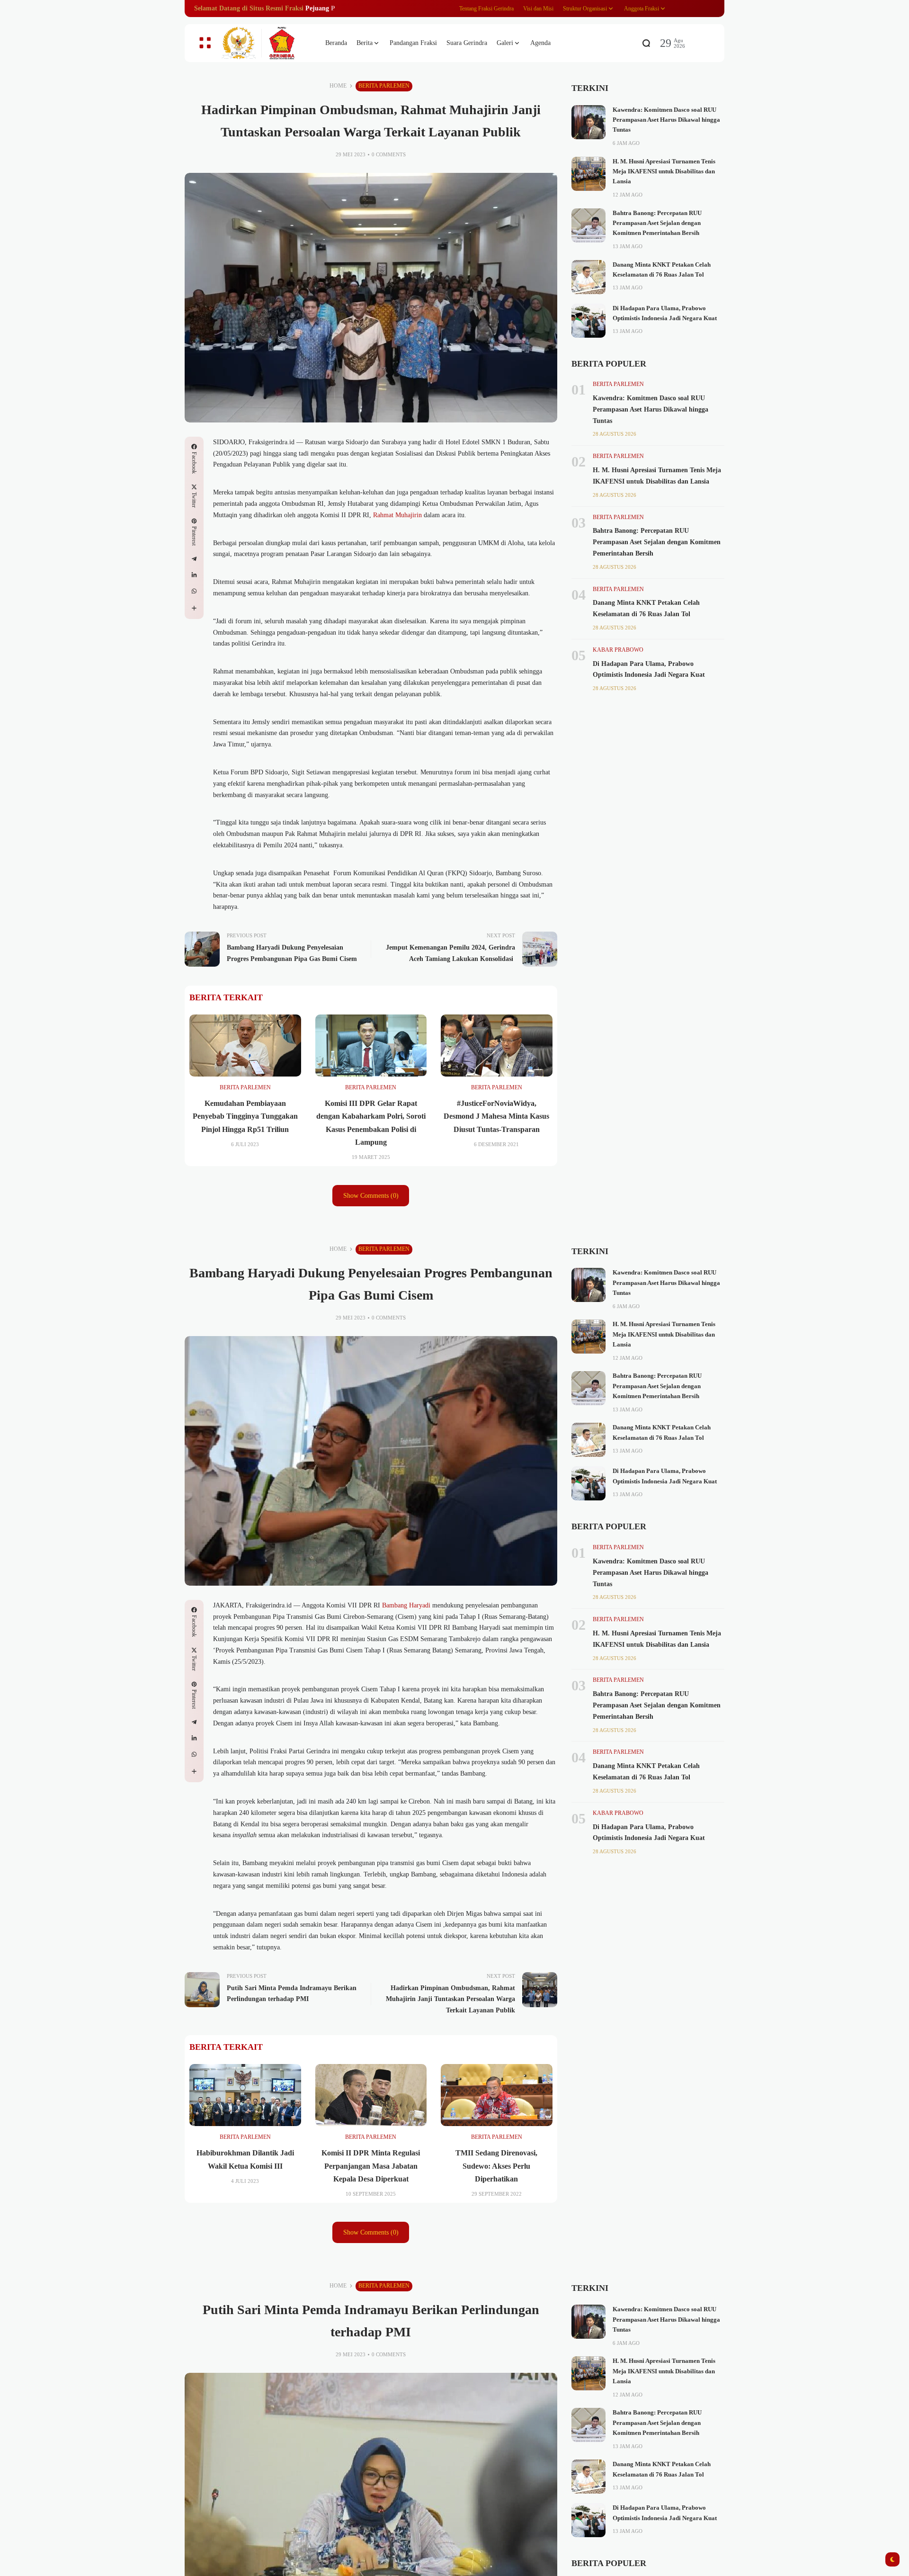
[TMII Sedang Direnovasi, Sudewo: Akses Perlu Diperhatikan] (497, 2095)
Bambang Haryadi (406, 1605)
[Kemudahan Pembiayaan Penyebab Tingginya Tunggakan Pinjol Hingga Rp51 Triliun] (245, 1046)
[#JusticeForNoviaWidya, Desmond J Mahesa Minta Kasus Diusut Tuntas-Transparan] (497, 1046)
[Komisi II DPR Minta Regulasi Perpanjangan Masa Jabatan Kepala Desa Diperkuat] (371, 2095)
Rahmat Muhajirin (397, 515)
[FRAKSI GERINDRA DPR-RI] (265, 43)
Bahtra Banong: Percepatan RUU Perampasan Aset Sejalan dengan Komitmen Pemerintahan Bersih (657, 223)
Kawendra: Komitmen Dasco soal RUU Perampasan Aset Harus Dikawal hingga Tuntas (666, 120)
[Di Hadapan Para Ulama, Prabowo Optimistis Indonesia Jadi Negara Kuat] (588, 321)
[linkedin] (194, 575)
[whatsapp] (194, 591)
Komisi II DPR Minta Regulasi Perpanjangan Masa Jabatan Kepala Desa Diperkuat (371, 2166)
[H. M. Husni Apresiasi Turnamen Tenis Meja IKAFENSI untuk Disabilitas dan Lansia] (588, 174)
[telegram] (194, 559)
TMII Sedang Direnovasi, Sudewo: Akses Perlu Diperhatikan (496, 2166)
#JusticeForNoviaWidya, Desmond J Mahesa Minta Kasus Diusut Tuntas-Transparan (496, 1116)
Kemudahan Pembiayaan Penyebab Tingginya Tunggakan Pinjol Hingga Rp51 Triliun (245, 1116)
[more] (194, 608)
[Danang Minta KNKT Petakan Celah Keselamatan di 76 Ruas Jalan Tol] (588, 277)
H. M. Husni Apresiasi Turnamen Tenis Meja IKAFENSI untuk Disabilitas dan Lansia (664, 172)
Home (338, 86)
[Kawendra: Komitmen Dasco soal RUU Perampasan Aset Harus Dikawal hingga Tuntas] (588, 122)
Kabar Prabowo (618, 650)
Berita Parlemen (384, 86)
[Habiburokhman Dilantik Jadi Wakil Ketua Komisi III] (245, 2095)
